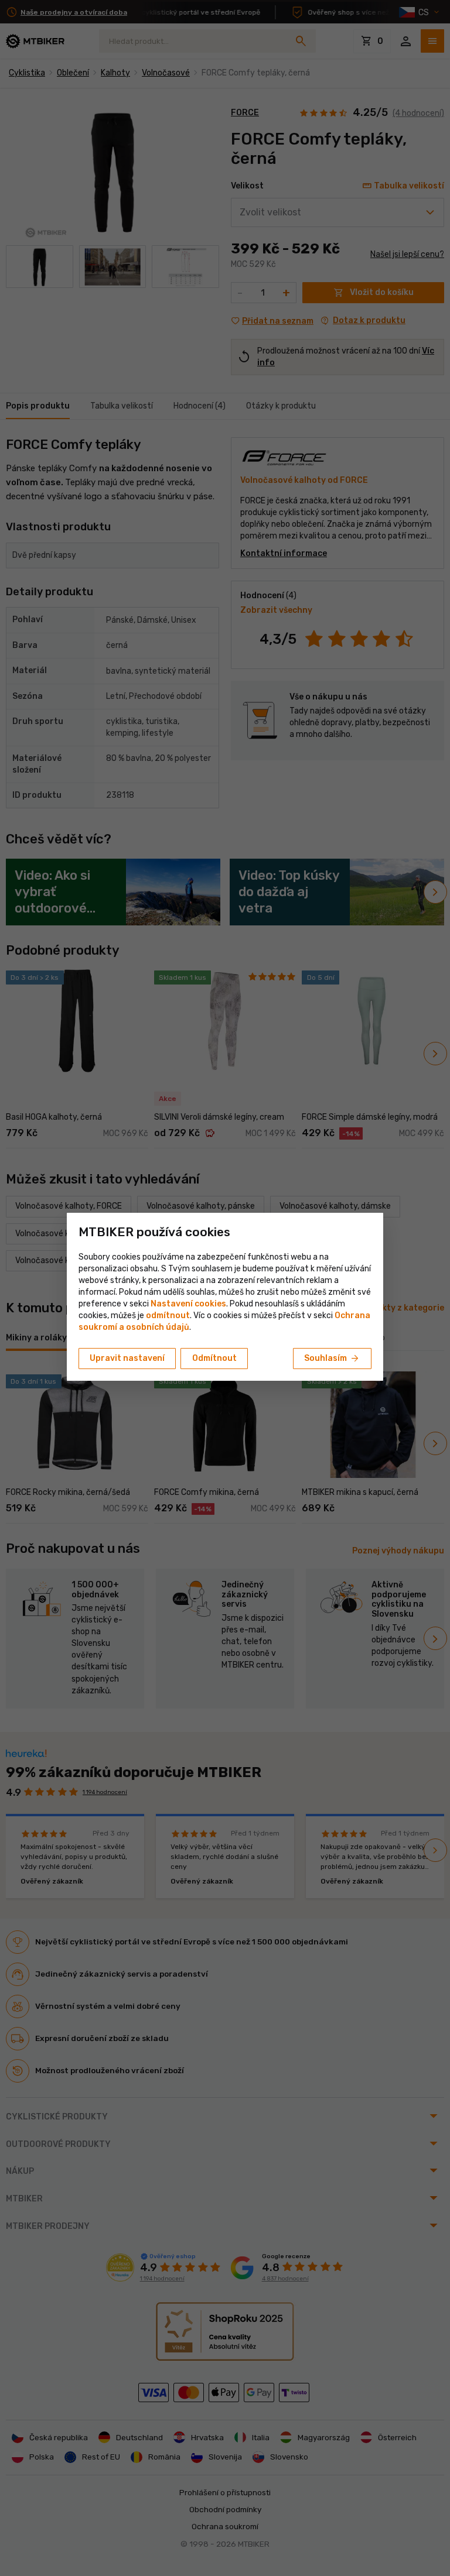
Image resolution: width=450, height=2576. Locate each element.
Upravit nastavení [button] (127, 1358)
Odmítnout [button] (214, 1358)
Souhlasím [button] (332, 1359)
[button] (168, 1316)
